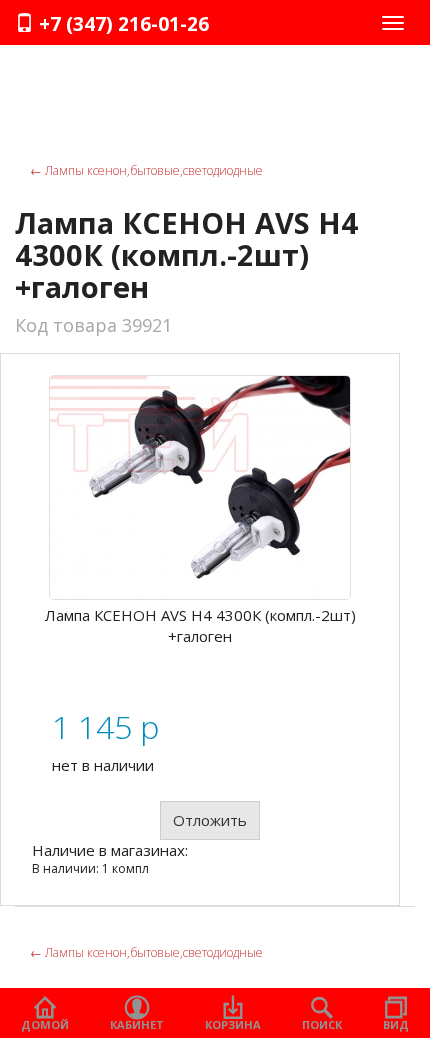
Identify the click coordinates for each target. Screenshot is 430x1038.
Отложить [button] (210, 820)
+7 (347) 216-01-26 (121, 24)
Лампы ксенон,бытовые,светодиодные (146, 170)
